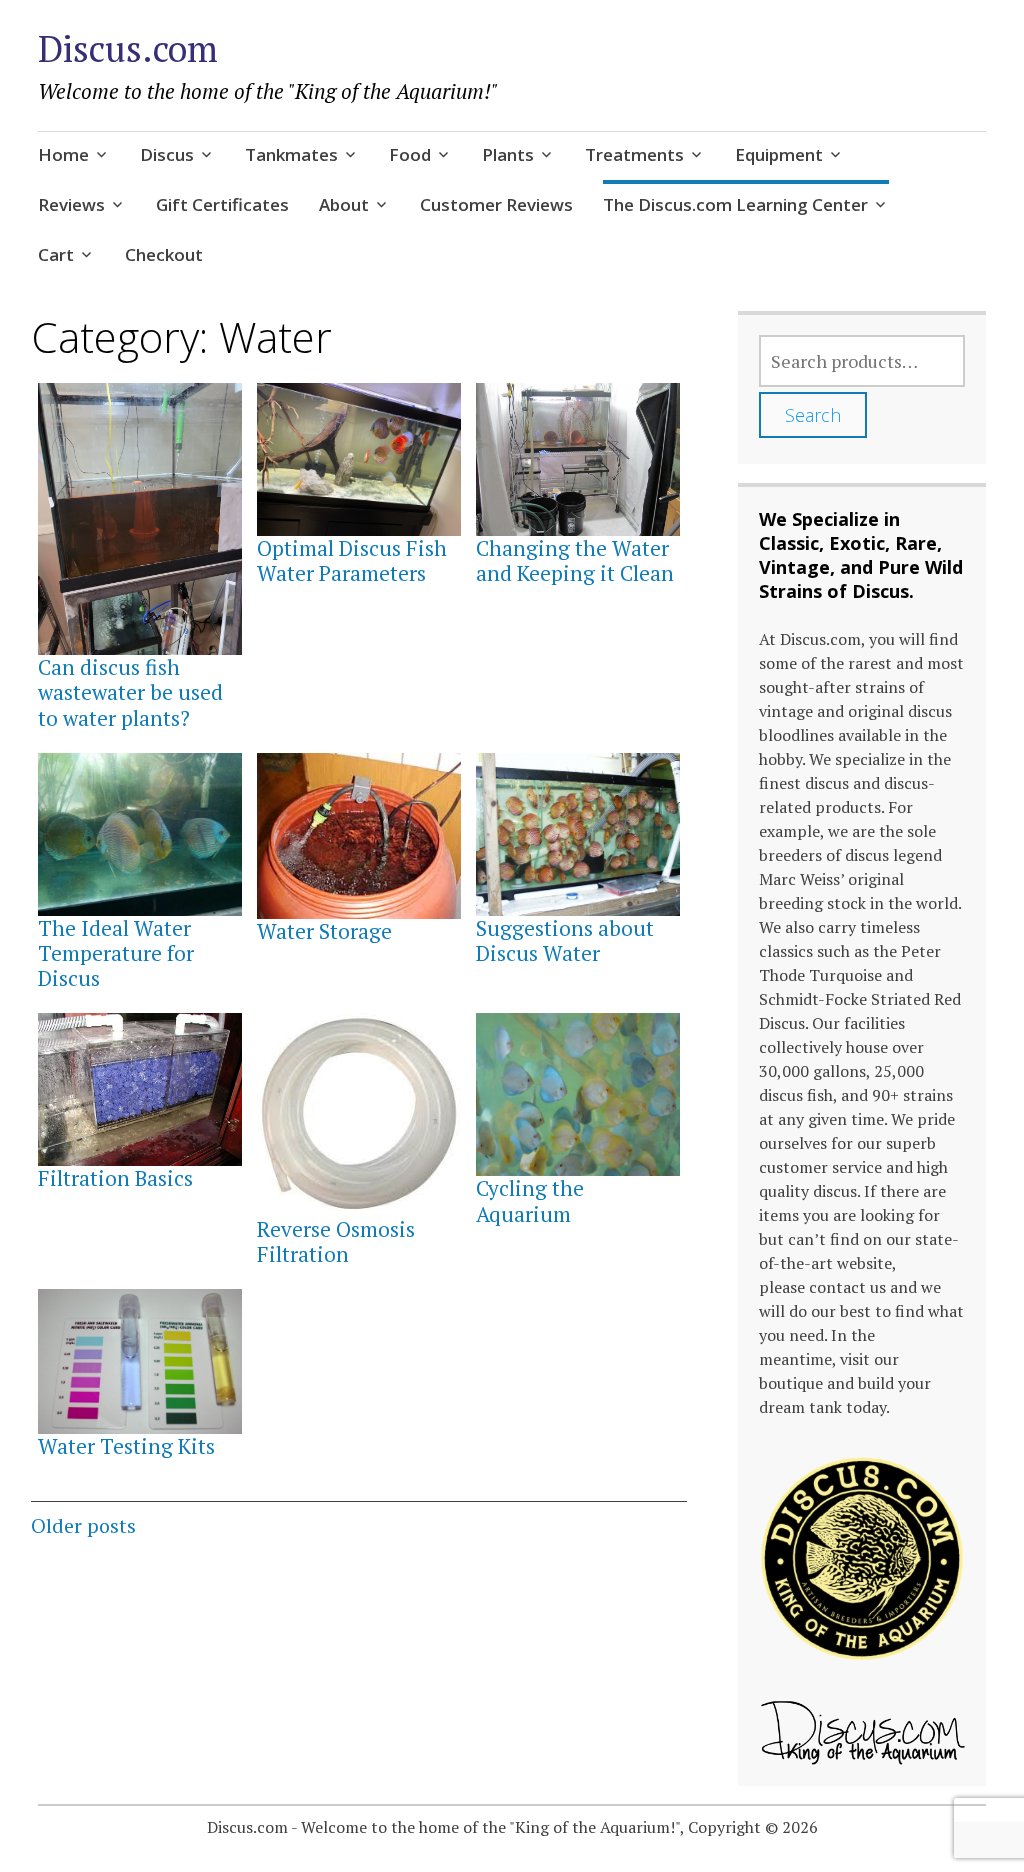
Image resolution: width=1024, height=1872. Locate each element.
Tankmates (291, 154)
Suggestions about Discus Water (565, 940)
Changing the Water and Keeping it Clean (575, 560)
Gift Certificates (222, 204)
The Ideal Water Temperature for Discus (116, 953)
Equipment (779, 154)
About (344, 204)
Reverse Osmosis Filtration (336, 1241)
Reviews (71, 204)
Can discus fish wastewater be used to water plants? (130, 692)
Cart (56, 254)
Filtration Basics (115, 1178)
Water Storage (324, 931)
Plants (508, 154)
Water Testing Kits (126, 1446)
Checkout (164, 254)
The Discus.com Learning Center (735, 204)
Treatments (634, 154)
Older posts (83, 1525)
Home (63, 154)
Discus (167, 154)
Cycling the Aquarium (530, 1200)
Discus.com (128, 48)
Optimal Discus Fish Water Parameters (352, 560)
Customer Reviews (496, 204)
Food (410, 154)
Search (813, 415)
